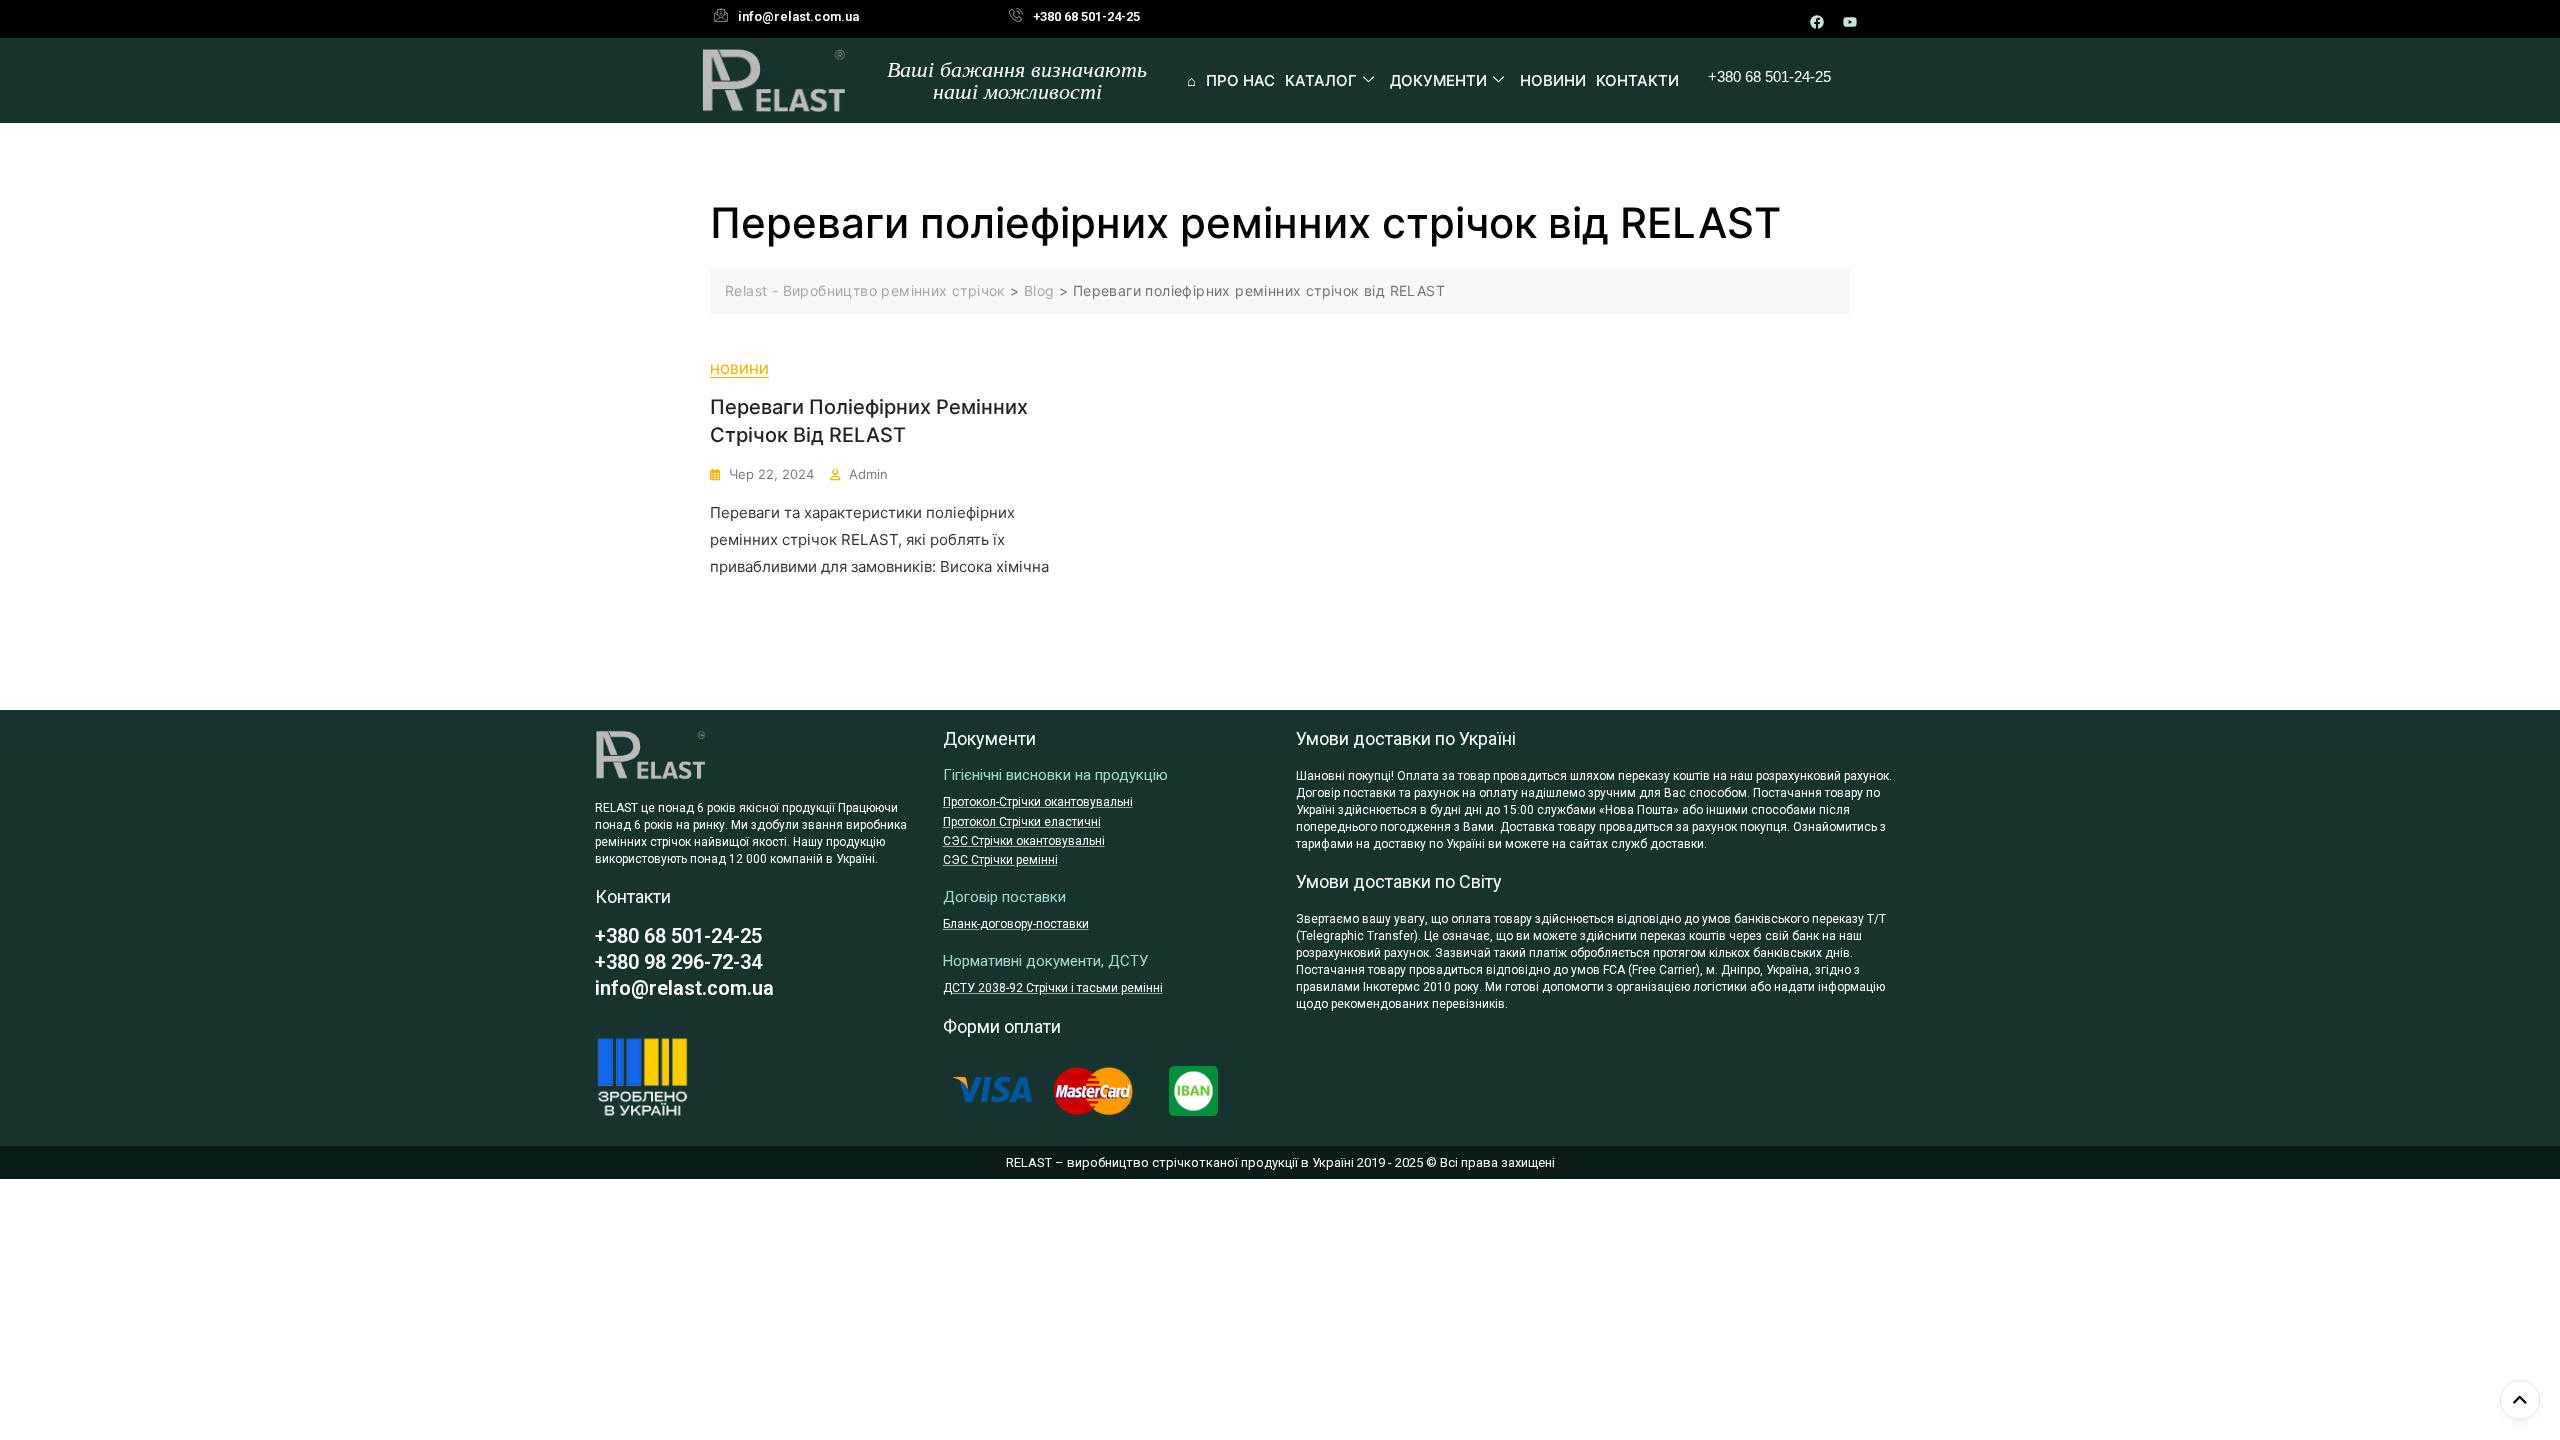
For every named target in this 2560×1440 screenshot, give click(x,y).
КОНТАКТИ (1637, 80)
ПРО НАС (1240, 80)
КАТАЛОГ (1321, 80)
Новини (739, 369)
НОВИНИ (1553, 80)
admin (868, 474)
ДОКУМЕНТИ (1438, 80)
